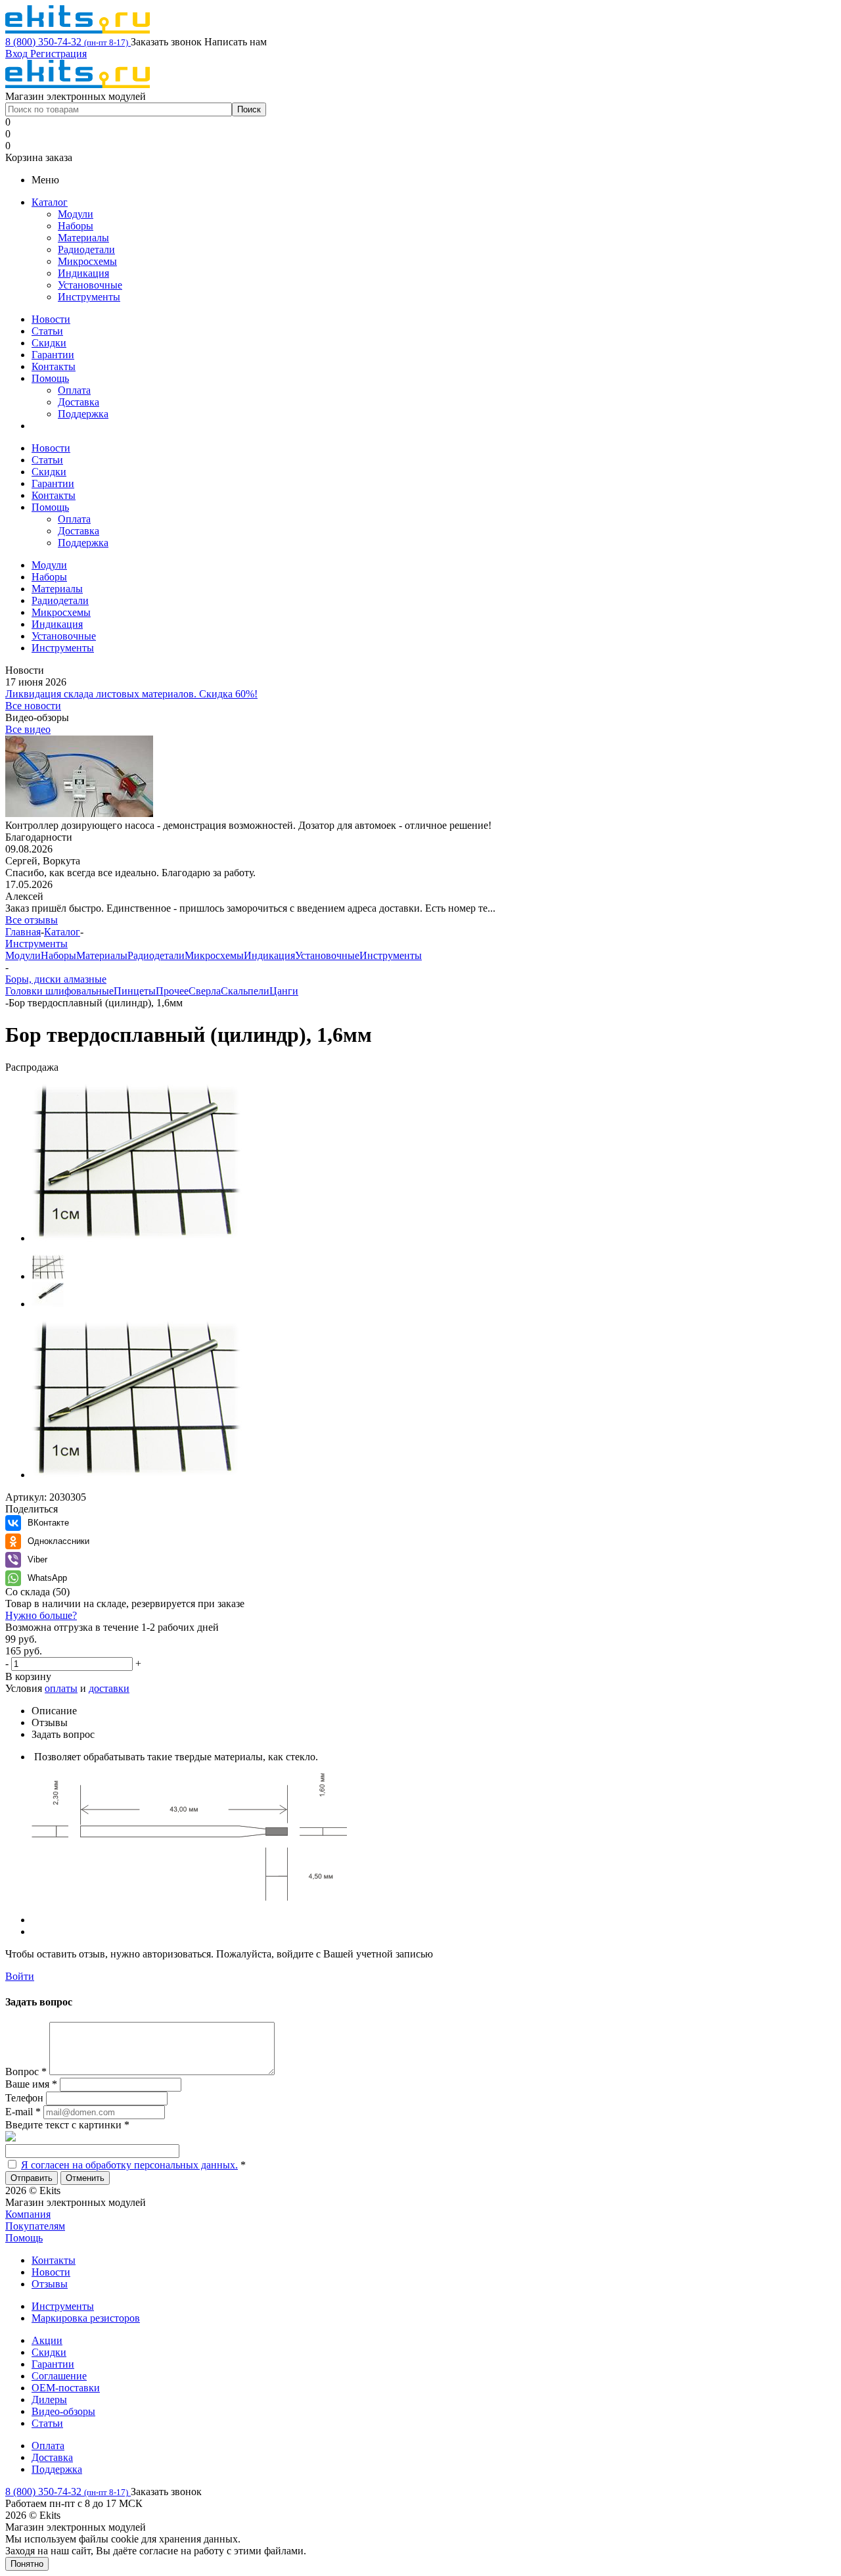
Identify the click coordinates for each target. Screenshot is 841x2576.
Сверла (205, 991)
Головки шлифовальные (59, 991)
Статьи (47, 331)
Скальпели (245, 991)
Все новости (33, 706)
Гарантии (53, 355)
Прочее (172, 991)
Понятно (27, 2564)
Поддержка (83, 414)
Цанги (284, 991)
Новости (51, 319)
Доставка (79, 402)
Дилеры (49, 2400)
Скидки (49, 343)
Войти (20, 1976)
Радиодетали (86, 249)
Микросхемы (87, 261)
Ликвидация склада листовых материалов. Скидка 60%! (131, 694)
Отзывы (50, 2284)
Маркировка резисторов (86, 2318)
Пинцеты (135, 991)
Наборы (76, 226)
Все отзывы (32, 920)
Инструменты (89, 297)
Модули (76, 214)
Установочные (90, 285)
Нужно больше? (41, 1615)
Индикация (83, 273)
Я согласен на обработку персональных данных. (129, 2165)
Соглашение (59, 2376)
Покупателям (35, 2226)
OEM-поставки (66, 2388)
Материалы (83, 238)
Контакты (54, 366)
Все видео (28, 729)
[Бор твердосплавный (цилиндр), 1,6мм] (137, 1238)
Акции (47, 2340)
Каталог (50, 202)
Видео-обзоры (63, 2411)
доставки (109, 1688)
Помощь (50, 378)
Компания (28, 2214)
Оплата (74, 390)
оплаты (61, 1688)
